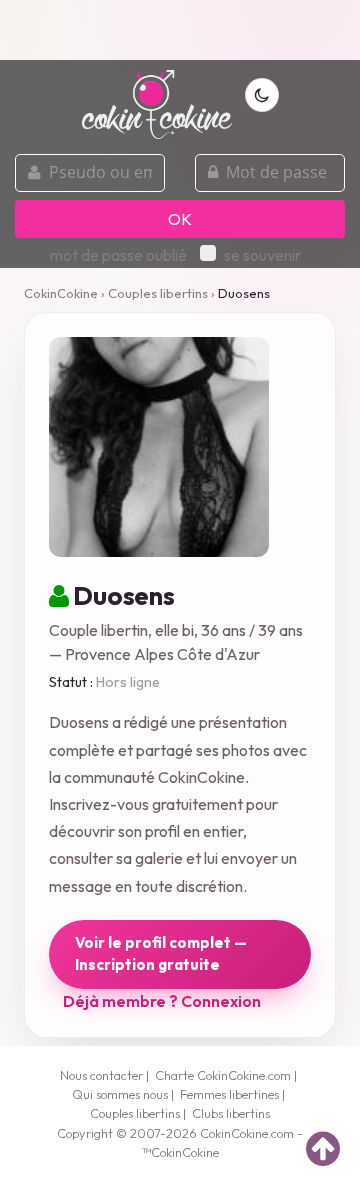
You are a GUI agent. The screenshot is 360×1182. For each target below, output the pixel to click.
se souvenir (262, 255)
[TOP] (323, 1148)
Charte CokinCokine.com (223, 1075)
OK (180, 219)
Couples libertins (158, 293)
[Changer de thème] (262, 95)
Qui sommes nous (120, 1094)
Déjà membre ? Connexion (162, 1001)
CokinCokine (61, 293)
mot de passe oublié (118, 255)
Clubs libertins (231, 1113)
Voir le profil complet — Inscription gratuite (161, 954)
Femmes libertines (229, 1094)
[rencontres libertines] (157, 93)
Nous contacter (101, 1075)
